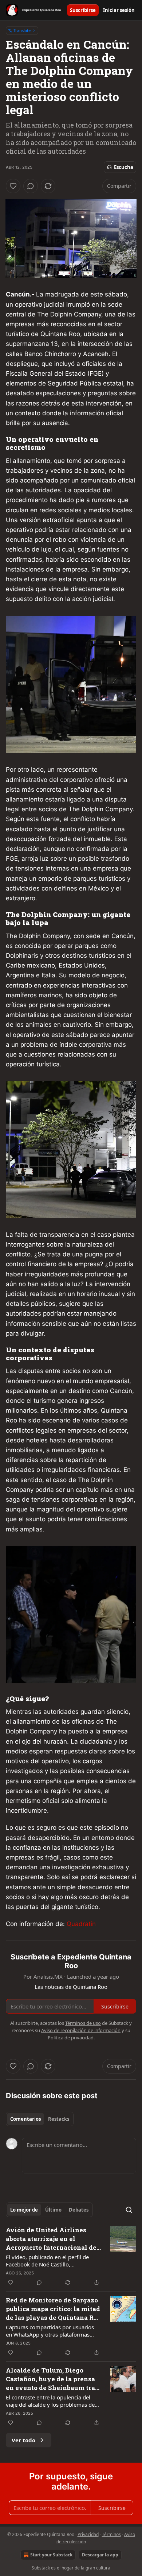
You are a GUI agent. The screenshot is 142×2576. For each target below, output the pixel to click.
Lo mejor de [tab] (24, 2210)
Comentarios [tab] (25, 2119)
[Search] (129, 2210)
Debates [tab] (79, 2210)
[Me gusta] (13, 186)
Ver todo (23, 2440)
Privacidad (88, 2534)
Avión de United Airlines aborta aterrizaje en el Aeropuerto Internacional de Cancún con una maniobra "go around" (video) (53, 2239)
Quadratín (81, 1924)
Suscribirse (83, 10)
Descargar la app (100, 2555)
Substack (41, 2568)
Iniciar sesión (119, 10)
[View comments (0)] (31, 186)
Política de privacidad (71, 2038)
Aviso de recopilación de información (81, 2030)
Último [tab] (53, 2210)
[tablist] (40, 2119)
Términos (111, 2534)
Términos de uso (83, 2023)
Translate (22, 30)
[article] (71, 2256)
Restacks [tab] (59, 2119)
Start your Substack (51, 2555)
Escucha (124, 167)
